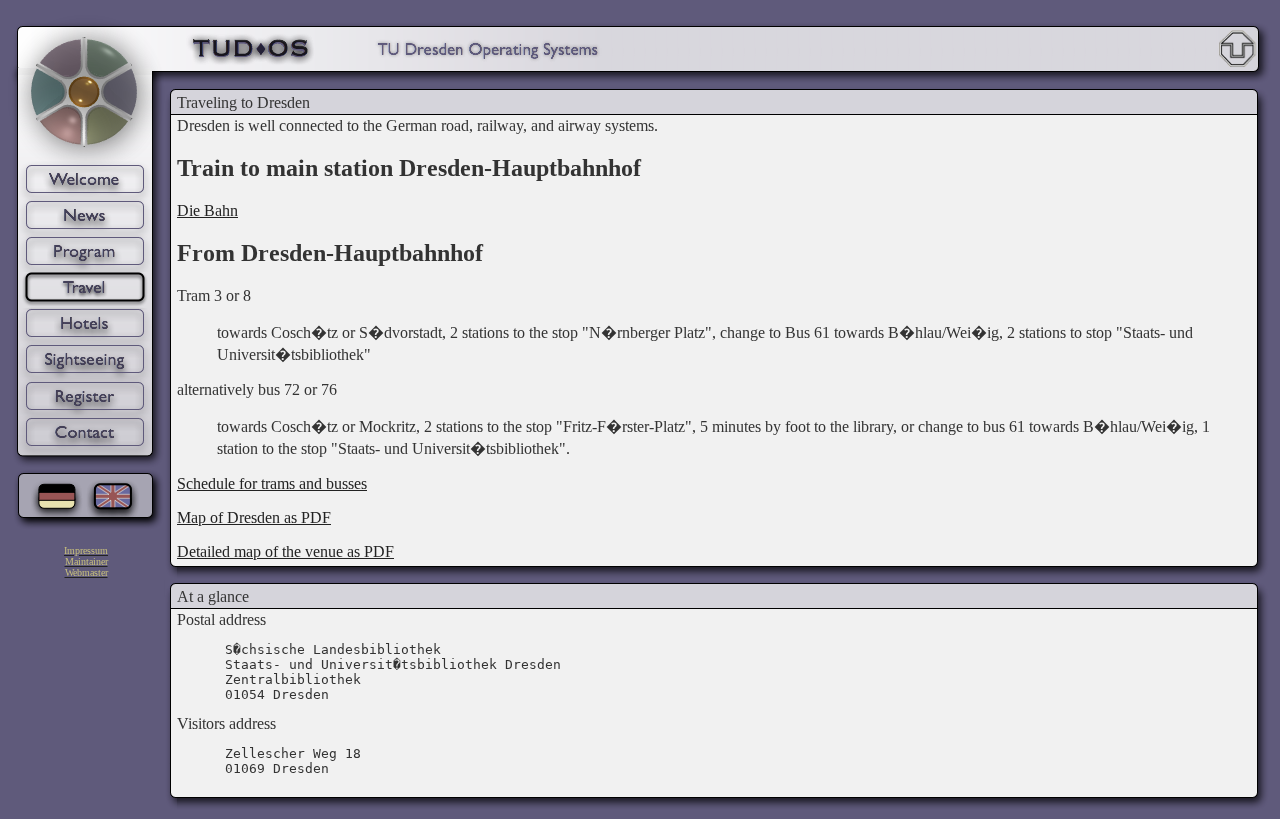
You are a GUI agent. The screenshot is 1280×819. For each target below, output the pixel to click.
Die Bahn (207, 210)
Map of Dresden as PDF (254, 517)
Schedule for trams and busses (272, 483)
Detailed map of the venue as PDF (285, 551)
